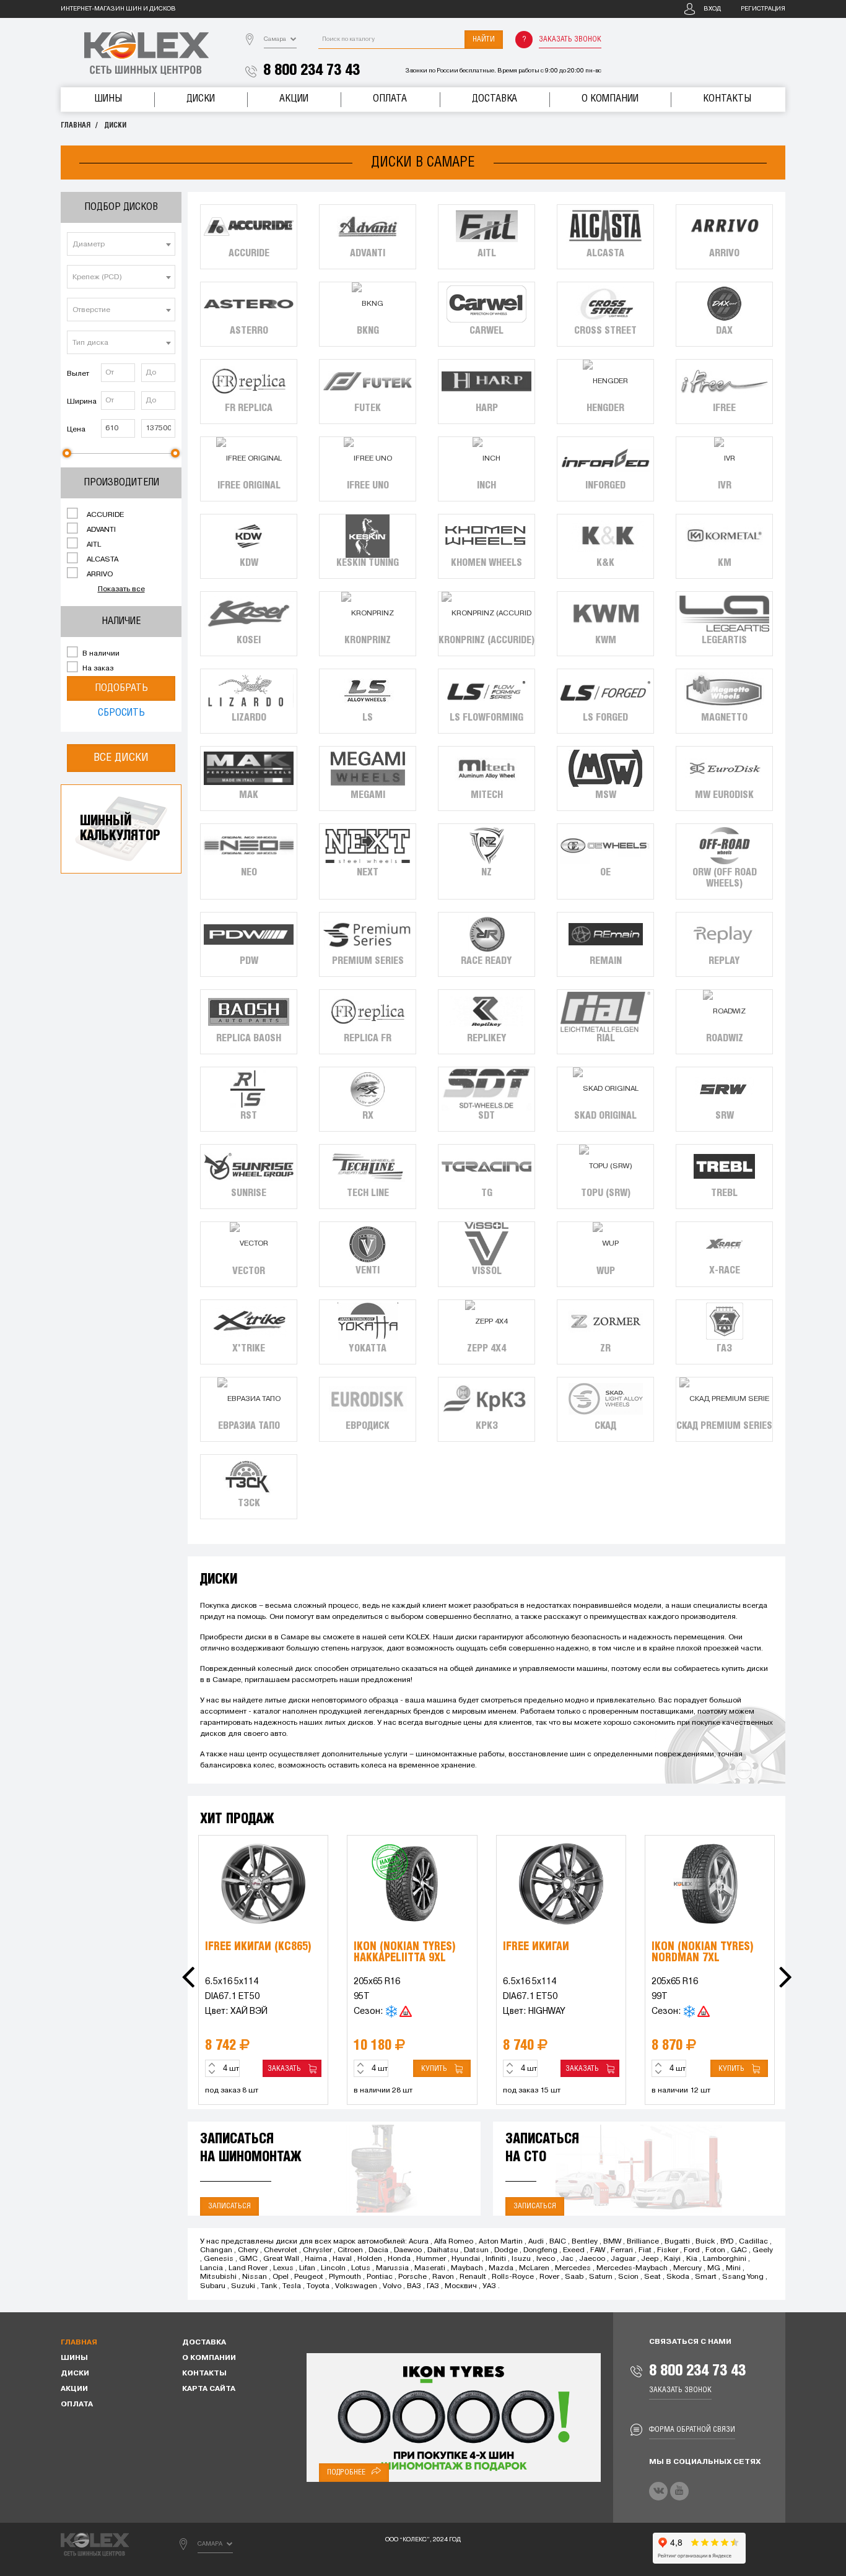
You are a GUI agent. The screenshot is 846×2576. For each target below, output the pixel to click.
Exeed (574, 2250)
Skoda (678, 2277)
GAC (739, 2250)
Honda (399, 2259)
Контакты (727, 99)
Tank (269, 2286)
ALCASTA (102, 560)
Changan (216, 2250)
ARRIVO (99, 575)
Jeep (650, 2259)
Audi (536, 2242)
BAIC (558, 2242)
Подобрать (121, 688)
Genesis (219, 2259)
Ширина (82, 402)
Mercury (687, 2268)
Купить (436, 2069)
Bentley (585, 2242)
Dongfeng (540, 2250)
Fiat (645, 2250)
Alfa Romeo (454, 2242)
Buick (705, 2242)
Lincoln (333, 2268)
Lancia (211, 2268)
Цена (76, 430)
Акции (294, 99)
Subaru (213, 2286)
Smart (706, 2277)
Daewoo (408, 2250)
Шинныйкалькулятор (120, 829)
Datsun (476, 2250)
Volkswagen (356, 2286)
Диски (201, 99)
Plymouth (345, 2277)
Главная (76, 125)
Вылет (78, 374)
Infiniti (496, 2259)
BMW (612, 2242)
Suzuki (243, 2286)
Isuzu (521, 2259)
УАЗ (489, 2286)
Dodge (506, 2250)
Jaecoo (592, 2259)
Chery (248, 2250)
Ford (692, 2250)
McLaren (534, 2268)
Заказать (286, 2069)
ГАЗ (433, 2286)
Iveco (546, 2259)
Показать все (121, 589)
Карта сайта (209, 2389)
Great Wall (281, 2259)
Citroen (350, 2250)
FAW (598, 2250)
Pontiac (380, 2277)
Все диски (121, 758)
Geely (763, 2250)
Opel (281, 2277)
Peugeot (309, 2277)
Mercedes (573, 2268)
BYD (727, 2242)
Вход (712, 9)
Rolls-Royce (513, 2277)
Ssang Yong (743, 2277)
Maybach (467, 2268)
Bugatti (677, 2242)
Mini (733, 2268)
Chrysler (317, 2250)
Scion (628, 2277)
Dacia (378, 2250)
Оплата (390, 99)
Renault (473, 2277)
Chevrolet (281, 2250)
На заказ (97, 669)
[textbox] (121, 245)
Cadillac (753, 2242)
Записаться (229, 2206)
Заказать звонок (570, 39)
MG (714, 2268)
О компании (610, 99)
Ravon (443, 2277)
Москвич (461, 2286)
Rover (549, 2277)
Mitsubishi (218, 2277)
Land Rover (248, 2268)
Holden (370, 2259)
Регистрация (763, 9)
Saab (574, 2277)
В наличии (100, 654)
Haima (316, 2259)
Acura (419, 2242)
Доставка (495, 99)
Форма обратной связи (692, 2430)
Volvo (392, 2286)
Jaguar (623, 2259)
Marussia (392, 2268)
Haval (342, 2259)
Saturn (601, 2277)
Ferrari (622, 2250)
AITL (93, 545)
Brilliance (643, 2242)
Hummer (431, 2259)
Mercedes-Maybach (632, 2268)
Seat (652, 2277)
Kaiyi (672, 2259)
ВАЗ (414, 2286)
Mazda (501, 2268)
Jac (567, 2259)
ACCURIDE (104, 515)
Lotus (361, 2268)
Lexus (283, 2268)
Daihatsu (443, 2250)
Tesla (292, 2286)
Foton (715, 2250)
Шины (108, 99)
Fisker (668, 2250)
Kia (692, 2259)
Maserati (430, 2268)
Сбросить (121, 713)
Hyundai (466, 2259)
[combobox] (121, 244)
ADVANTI (100, 530)
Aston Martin (501, 2242)
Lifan (307, 2268)
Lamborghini (725, 2259)
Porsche (412, 2277)
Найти (484, 39)
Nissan (255, 2277)
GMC (248, 2259)
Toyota (318, 2286)
